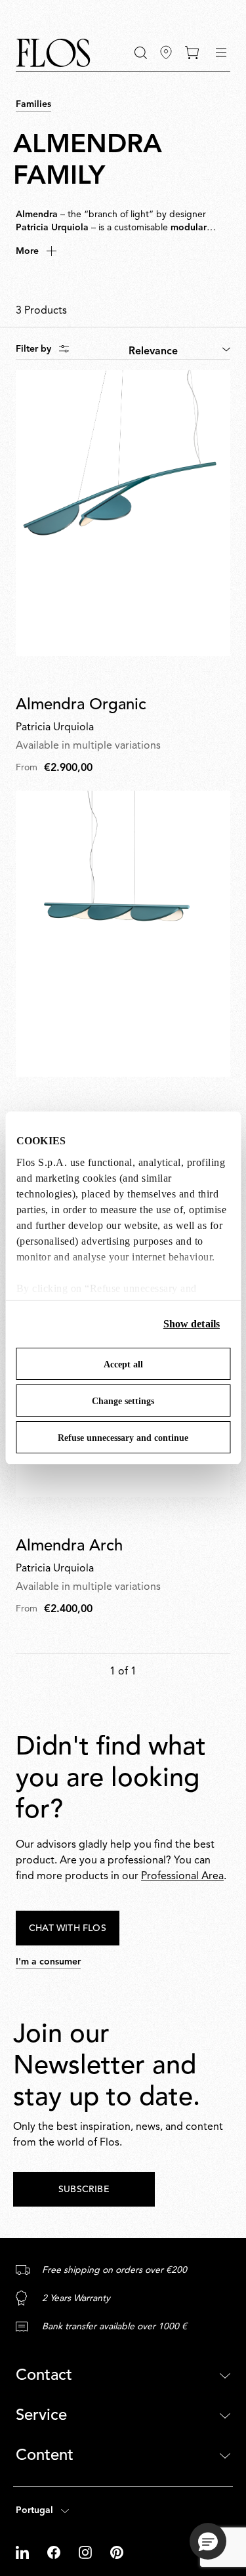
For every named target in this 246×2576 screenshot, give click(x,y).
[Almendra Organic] (123, 513)
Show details (192, 1324)
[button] (141, 53)
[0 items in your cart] (192, 52)
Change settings (123, 1401)
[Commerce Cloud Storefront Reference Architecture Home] (53, 53)
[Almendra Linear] (123, 934)
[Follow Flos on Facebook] (55, 2552)
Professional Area (182, 1877)
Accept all (123, 1364)
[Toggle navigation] (221, 52)
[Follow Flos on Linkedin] (24, 2552)
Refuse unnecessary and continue (123, 1438)
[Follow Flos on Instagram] (87, 2552)
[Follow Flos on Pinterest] (117, 2552)
